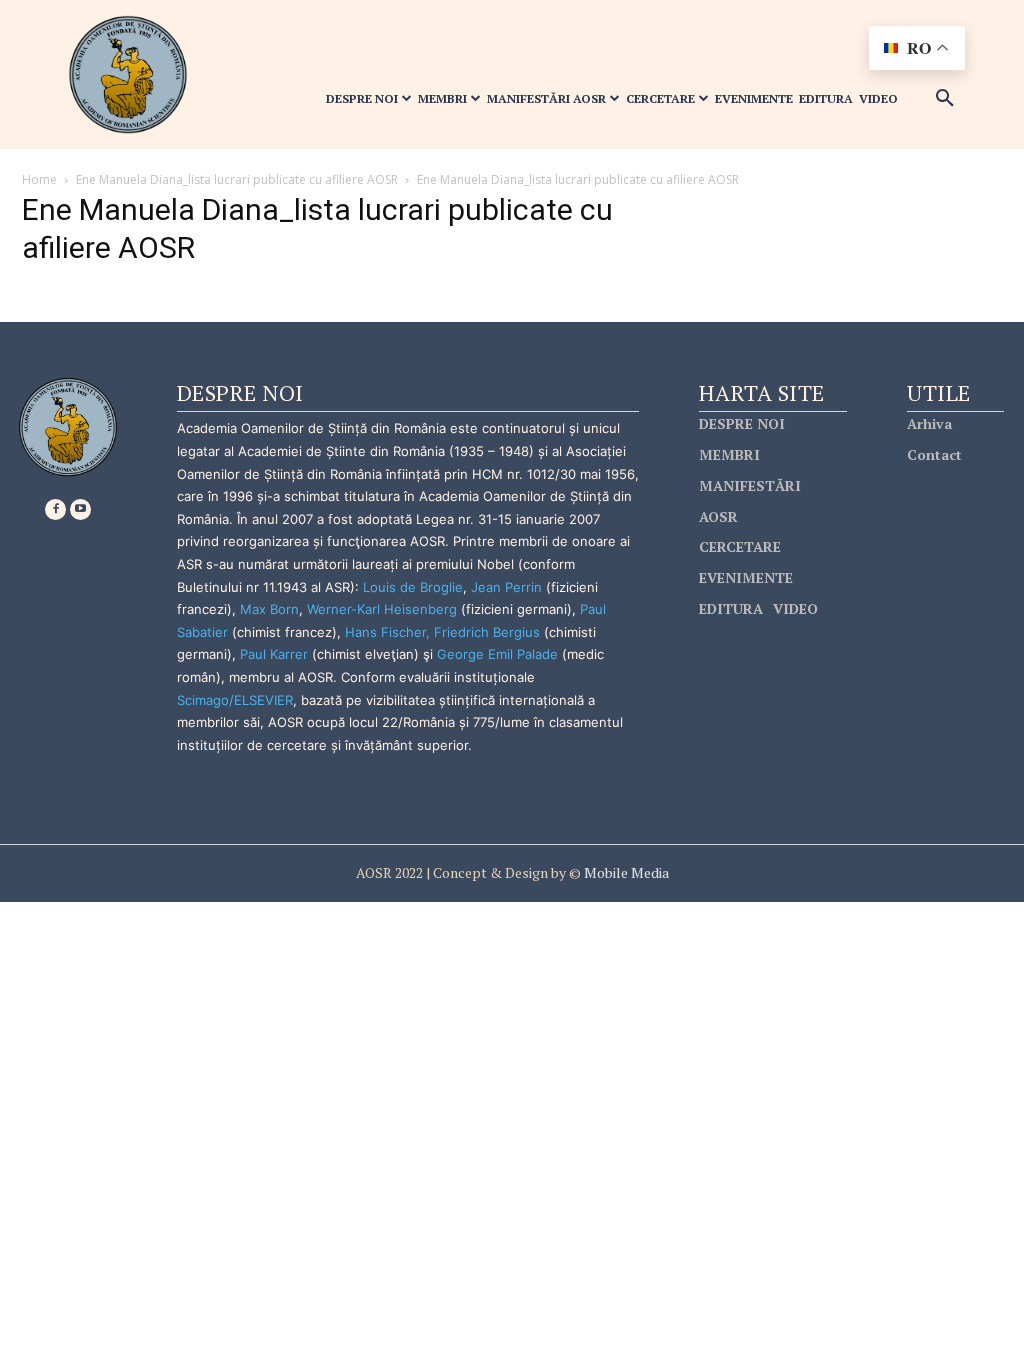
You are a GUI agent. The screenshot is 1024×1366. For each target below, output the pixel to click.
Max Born (269, 609)
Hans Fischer (385, 632)
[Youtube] (80, 509)
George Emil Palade (497, 654)
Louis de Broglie (413, 587)
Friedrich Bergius (487, 632)
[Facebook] (55, 509)
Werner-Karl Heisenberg (382, 609)
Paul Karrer (274, 654)
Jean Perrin (508, 587)
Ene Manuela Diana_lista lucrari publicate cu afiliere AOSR (237, 179)
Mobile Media (625, 872)
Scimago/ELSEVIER (235, 700)
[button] (945, 99)
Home (39, 179)
